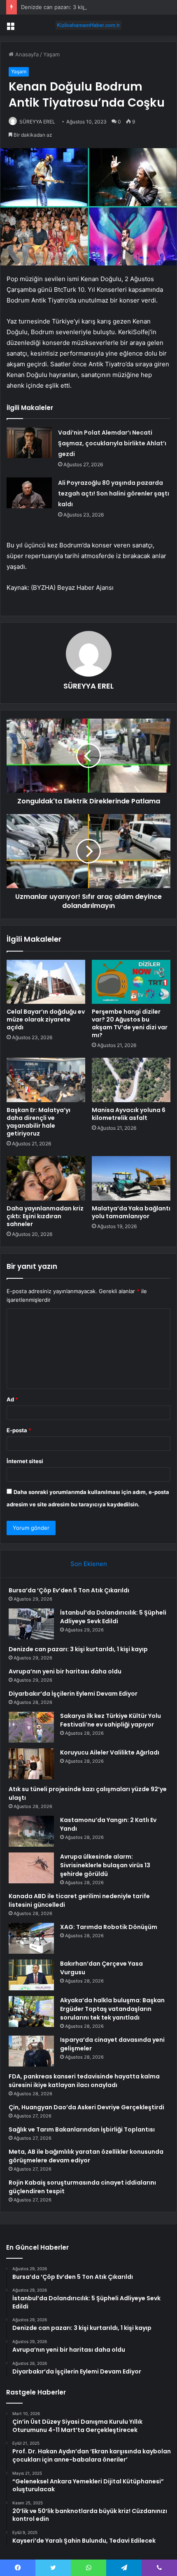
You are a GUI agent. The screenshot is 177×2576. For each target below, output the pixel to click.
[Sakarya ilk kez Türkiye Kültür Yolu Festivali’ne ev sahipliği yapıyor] (31, 1727)
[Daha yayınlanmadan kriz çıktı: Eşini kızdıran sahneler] (46, 1178)
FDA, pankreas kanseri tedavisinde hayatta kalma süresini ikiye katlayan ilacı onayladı (84, 2081)
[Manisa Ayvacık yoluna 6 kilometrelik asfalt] (131, 1080)
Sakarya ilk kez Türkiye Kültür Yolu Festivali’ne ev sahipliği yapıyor (111, 1720)
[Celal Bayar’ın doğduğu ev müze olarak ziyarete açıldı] (46, 982)
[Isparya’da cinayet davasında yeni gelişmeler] (31, 2051)
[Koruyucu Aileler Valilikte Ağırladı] (31, 1764)
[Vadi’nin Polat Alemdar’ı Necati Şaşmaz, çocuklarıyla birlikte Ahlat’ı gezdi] (29, 443)
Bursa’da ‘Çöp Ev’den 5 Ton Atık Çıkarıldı (69, 1590)
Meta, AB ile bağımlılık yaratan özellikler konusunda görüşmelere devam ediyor (86, 2156)
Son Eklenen (89, 1564)
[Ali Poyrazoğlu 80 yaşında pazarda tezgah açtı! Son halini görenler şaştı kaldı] (29, 493)
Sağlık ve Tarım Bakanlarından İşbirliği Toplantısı (82, 2129)
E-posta (19, 1430)
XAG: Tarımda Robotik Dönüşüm (109, 1927)
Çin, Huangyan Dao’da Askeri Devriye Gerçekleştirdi (86, 2107)
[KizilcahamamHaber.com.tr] (88, 25)
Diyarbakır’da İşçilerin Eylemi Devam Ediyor (73, 1694)
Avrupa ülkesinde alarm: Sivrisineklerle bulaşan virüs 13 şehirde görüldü (105, 1865)
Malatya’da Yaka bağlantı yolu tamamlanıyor (131, 1212)
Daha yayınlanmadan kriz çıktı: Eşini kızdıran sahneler (45, 1216)
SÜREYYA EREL (37, 122)
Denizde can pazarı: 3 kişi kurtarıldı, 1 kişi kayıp (81, 7)
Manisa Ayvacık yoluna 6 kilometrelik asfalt (129, 1114)
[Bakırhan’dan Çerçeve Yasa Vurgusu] (31, 1975)
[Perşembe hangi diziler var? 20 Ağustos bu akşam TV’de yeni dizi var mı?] (131, 982)
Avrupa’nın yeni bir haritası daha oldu (65, 1671)
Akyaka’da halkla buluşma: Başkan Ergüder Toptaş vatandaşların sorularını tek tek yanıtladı (112, 2009)
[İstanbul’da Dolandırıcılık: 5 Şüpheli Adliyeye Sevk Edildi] (31, 1624)
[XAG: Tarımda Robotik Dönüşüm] (31, 1938)
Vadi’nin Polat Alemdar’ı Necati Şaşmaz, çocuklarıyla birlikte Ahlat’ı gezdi (112, 443)
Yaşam (51, 54)
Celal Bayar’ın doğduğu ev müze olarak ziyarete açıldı (46, 1019)
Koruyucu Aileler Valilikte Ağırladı (110, 1752)
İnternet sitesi (25, 1461)
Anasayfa (26, 54)
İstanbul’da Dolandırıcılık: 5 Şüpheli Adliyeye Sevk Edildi (113, 1617)
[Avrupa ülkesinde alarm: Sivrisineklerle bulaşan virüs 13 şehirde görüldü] (31, 1868)
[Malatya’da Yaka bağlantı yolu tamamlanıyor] (131, 1178)
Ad (12, 1399)
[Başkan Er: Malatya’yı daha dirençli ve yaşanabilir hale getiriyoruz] (46, 1080)
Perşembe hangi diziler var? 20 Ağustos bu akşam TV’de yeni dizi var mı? (130, 1023)
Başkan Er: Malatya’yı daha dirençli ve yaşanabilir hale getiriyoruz (38, 1122)
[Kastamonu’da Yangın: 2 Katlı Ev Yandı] (31, 1831)
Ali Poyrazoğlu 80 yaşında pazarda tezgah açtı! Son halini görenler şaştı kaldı (114, 493)
